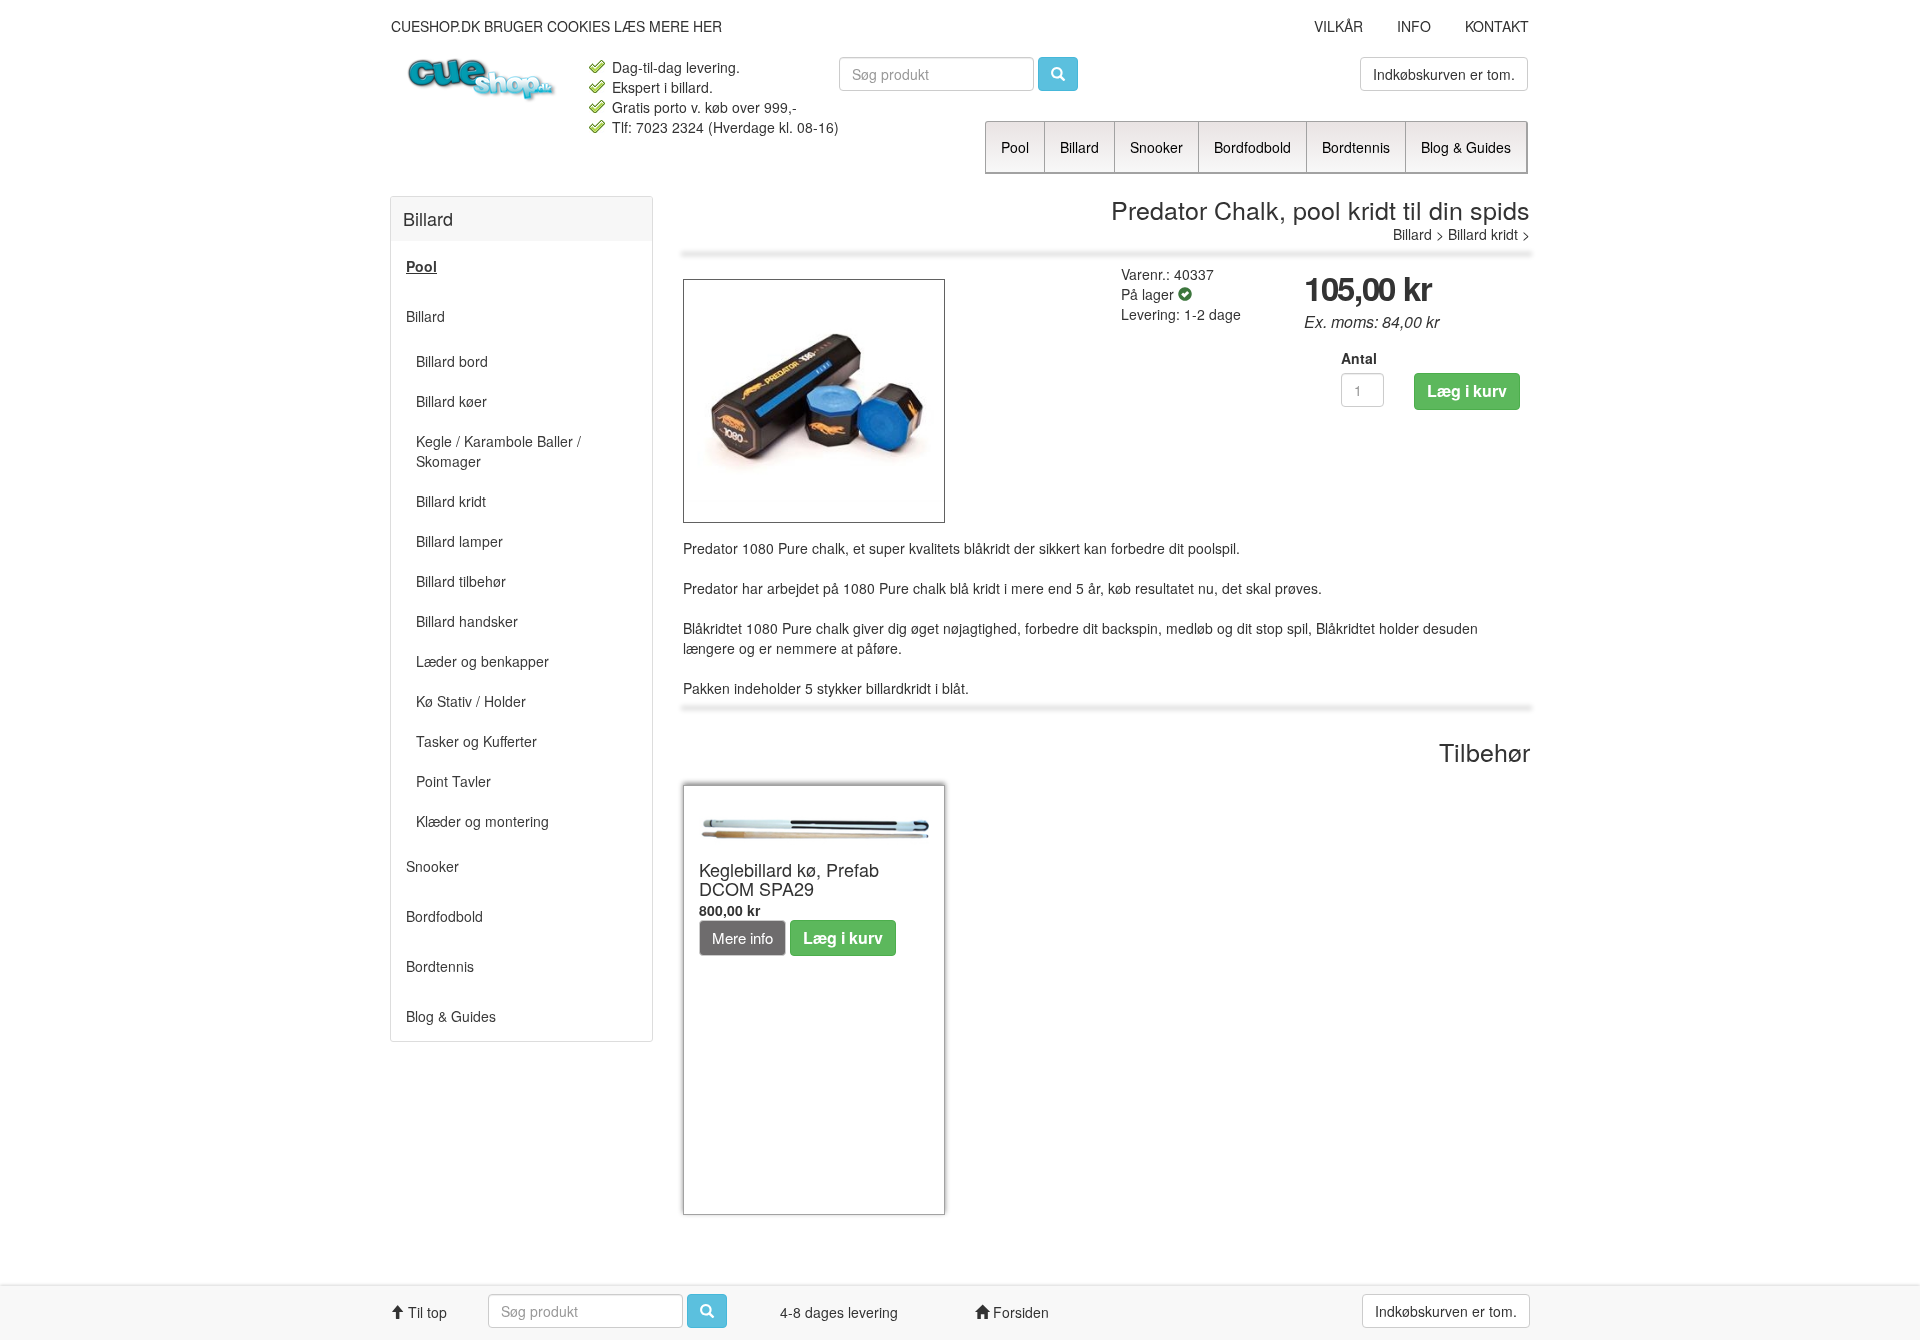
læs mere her (668, 26)
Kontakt (1497, 26)
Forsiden (1019, 1312)
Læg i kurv (1467, 390)
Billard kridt (1483, 234)
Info (1414, 26)
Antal (1359, 358)
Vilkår (1338, 26)
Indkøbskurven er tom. (1444, 74)
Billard (1412, 234)
